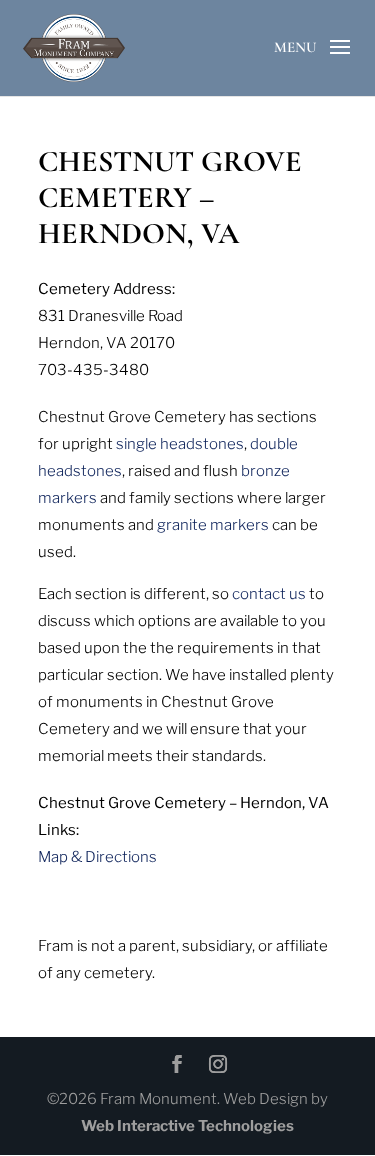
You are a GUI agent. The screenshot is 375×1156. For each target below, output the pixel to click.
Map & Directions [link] (97, 857)
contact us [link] (269, 594)
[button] (340, 64)
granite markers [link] (213, 525)
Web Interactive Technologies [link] (187, 1126)
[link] (74, 46)
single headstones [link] (180, 444)
